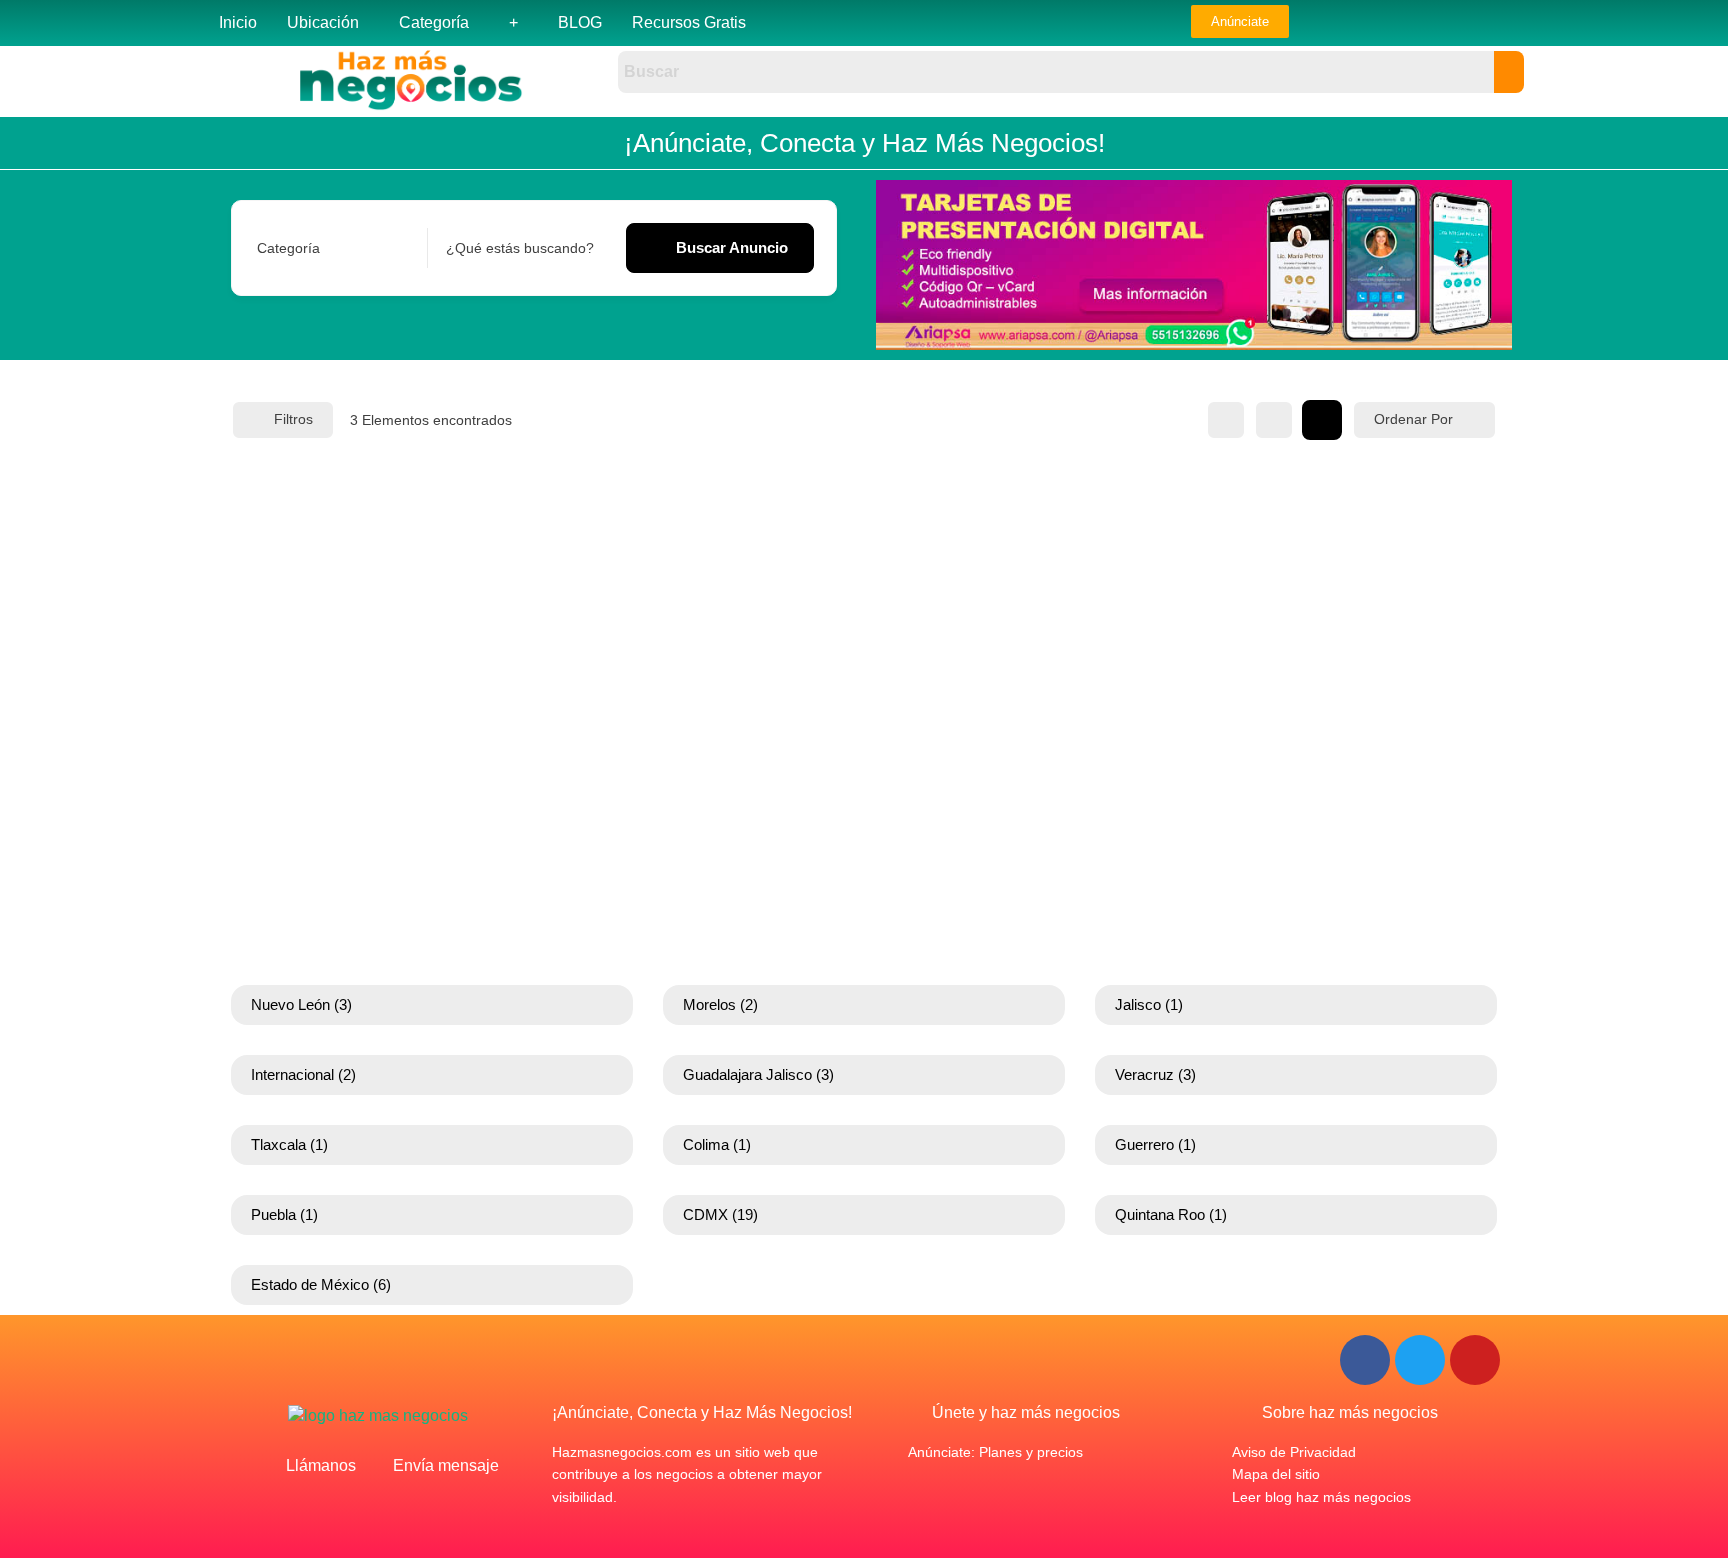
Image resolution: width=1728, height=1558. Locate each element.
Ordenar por (1413, 419)
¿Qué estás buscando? (520, 248)
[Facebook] (1365, 1360)
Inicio (238, 22)
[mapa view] (1322, 420)
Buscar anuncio (732, 247)
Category (286, 248)
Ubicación (323, 22)
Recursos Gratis (689, 22)
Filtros (293, 419)
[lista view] (1274, 420)
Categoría (434, 22)
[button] (328, 23)
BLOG (580, 22)
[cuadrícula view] (1226, 420)
